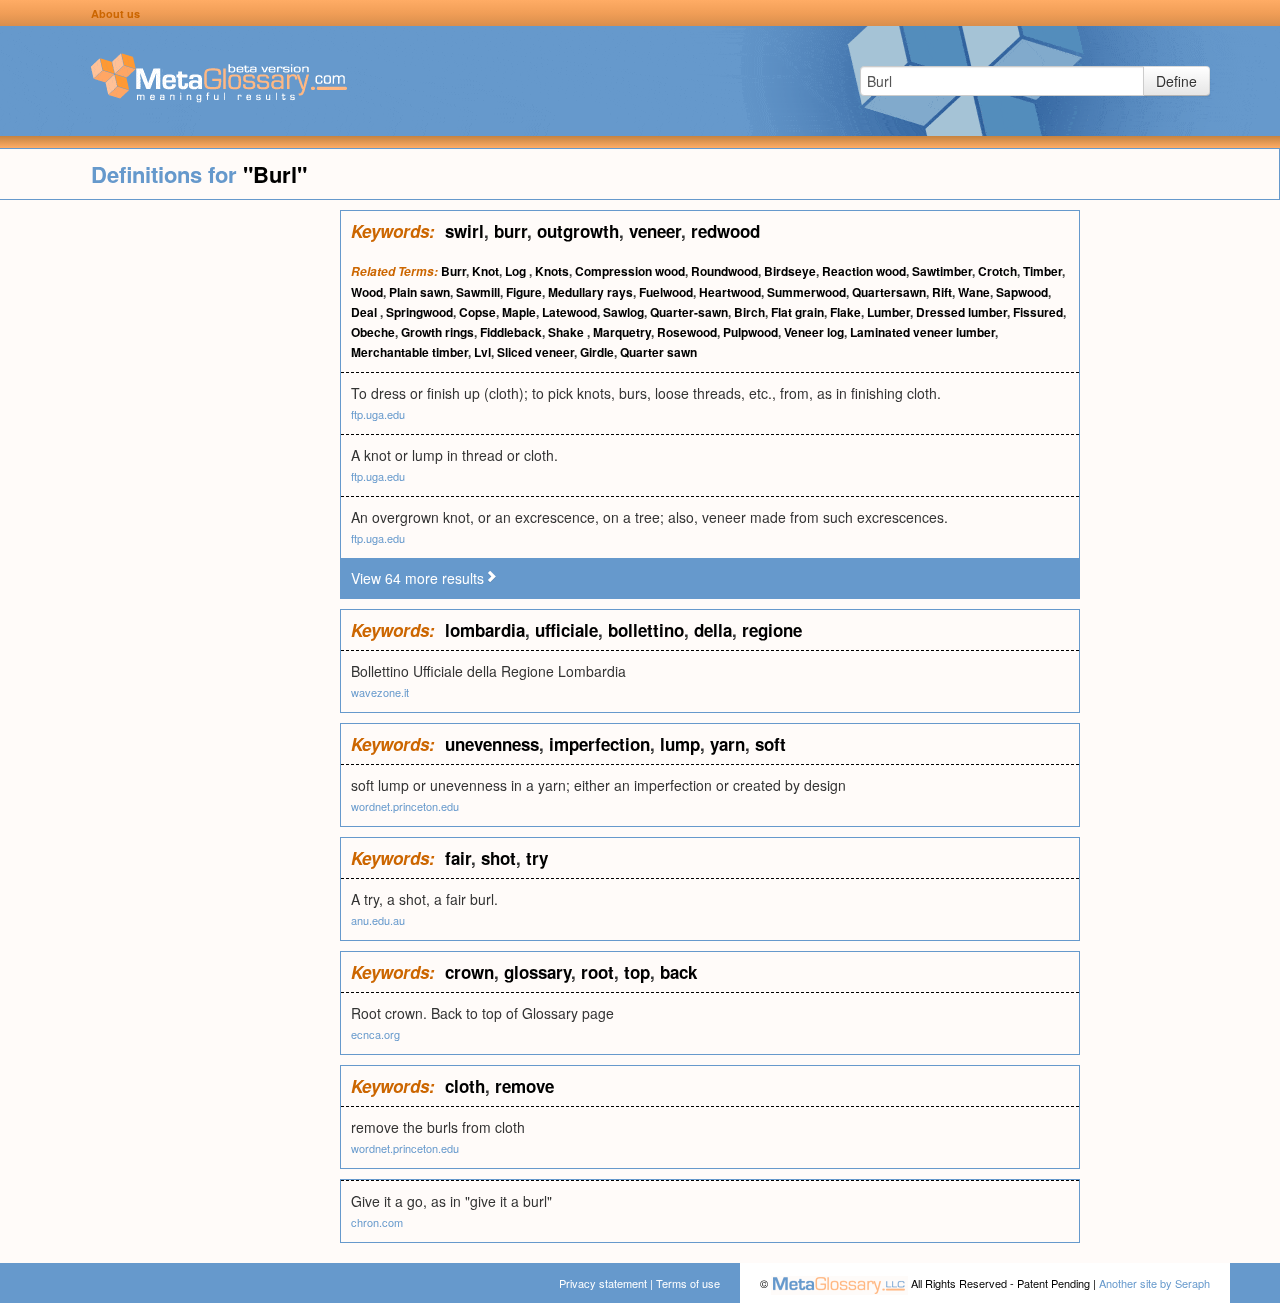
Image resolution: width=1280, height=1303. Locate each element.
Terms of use (688, 1283)
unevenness (492, 744)
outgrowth (578, 231)
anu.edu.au (378, 920)
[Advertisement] (170, 510)
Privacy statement (603, 1283)
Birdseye (790, 271)
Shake (567, 332)
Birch (749, 312)
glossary (537, 972)
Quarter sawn (658, 352)
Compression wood (630, 271)
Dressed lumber (961, 312)
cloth (465, 1086)
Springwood (419, 312)
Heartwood (730, 292)
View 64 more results (417, 578)
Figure (524, 292)
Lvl (482, 352)
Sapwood (1022, 292)
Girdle (597, 352)
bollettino (646, 630)
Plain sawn (419, 292)
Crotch (997, 271)
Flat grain (797, 312)
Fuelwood (666, 292)
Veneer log (814, 332)
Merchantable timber (409, 352)
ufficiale (566, 630)
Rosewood (687, 332)
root (597, 972)
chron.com (377, 1222)
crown (469, 972)
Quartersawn (889, 292)
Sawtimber (942, 271)
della (713, 630)
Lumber (888, 312)
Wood (367, 292)
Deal (365, 312)
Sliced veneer (535, 352)
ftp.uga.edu (378, 414)
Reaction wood (864, 271)
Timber (1042, 271)
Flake (845, 312)
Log (517, 271)
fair (458, 858)
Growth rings (437, 332)
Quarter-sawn (689, 312)
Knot (485, 271)
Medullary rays (590, 292)
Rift (942, 292)
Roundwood (724, 271)
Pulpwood (750, 332)
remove (524, 1086)
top (637, 972)
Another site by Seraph (1154, 1283)
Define (1176, 81)
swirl (464, 231)
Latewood (569, 312)
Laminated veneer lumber (922, 332)
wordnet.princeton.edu (405, 806)
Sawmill (478, 292)
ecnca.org (375, 1034)
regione (772, 630)
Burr (453, 271)
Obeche (373, 332)
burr (510, 231)
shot (498, 858)
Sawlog (623, 312)
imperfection (599, 744)
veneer (655, 231)
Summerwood (806, 292)
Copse (477, 312)
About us (115, 13)
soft (770, 744)
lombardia (485, 630)
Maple (519, 312)
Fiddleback (511, 332)
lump (680, 744)
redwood (725, 231)
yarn (727, 744)
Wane (974, 292)
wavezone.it (380, 692)
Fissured (1038, 312)
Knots (552, 271)
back (678, 972)
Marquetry (622, 332)
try (537, 858)
